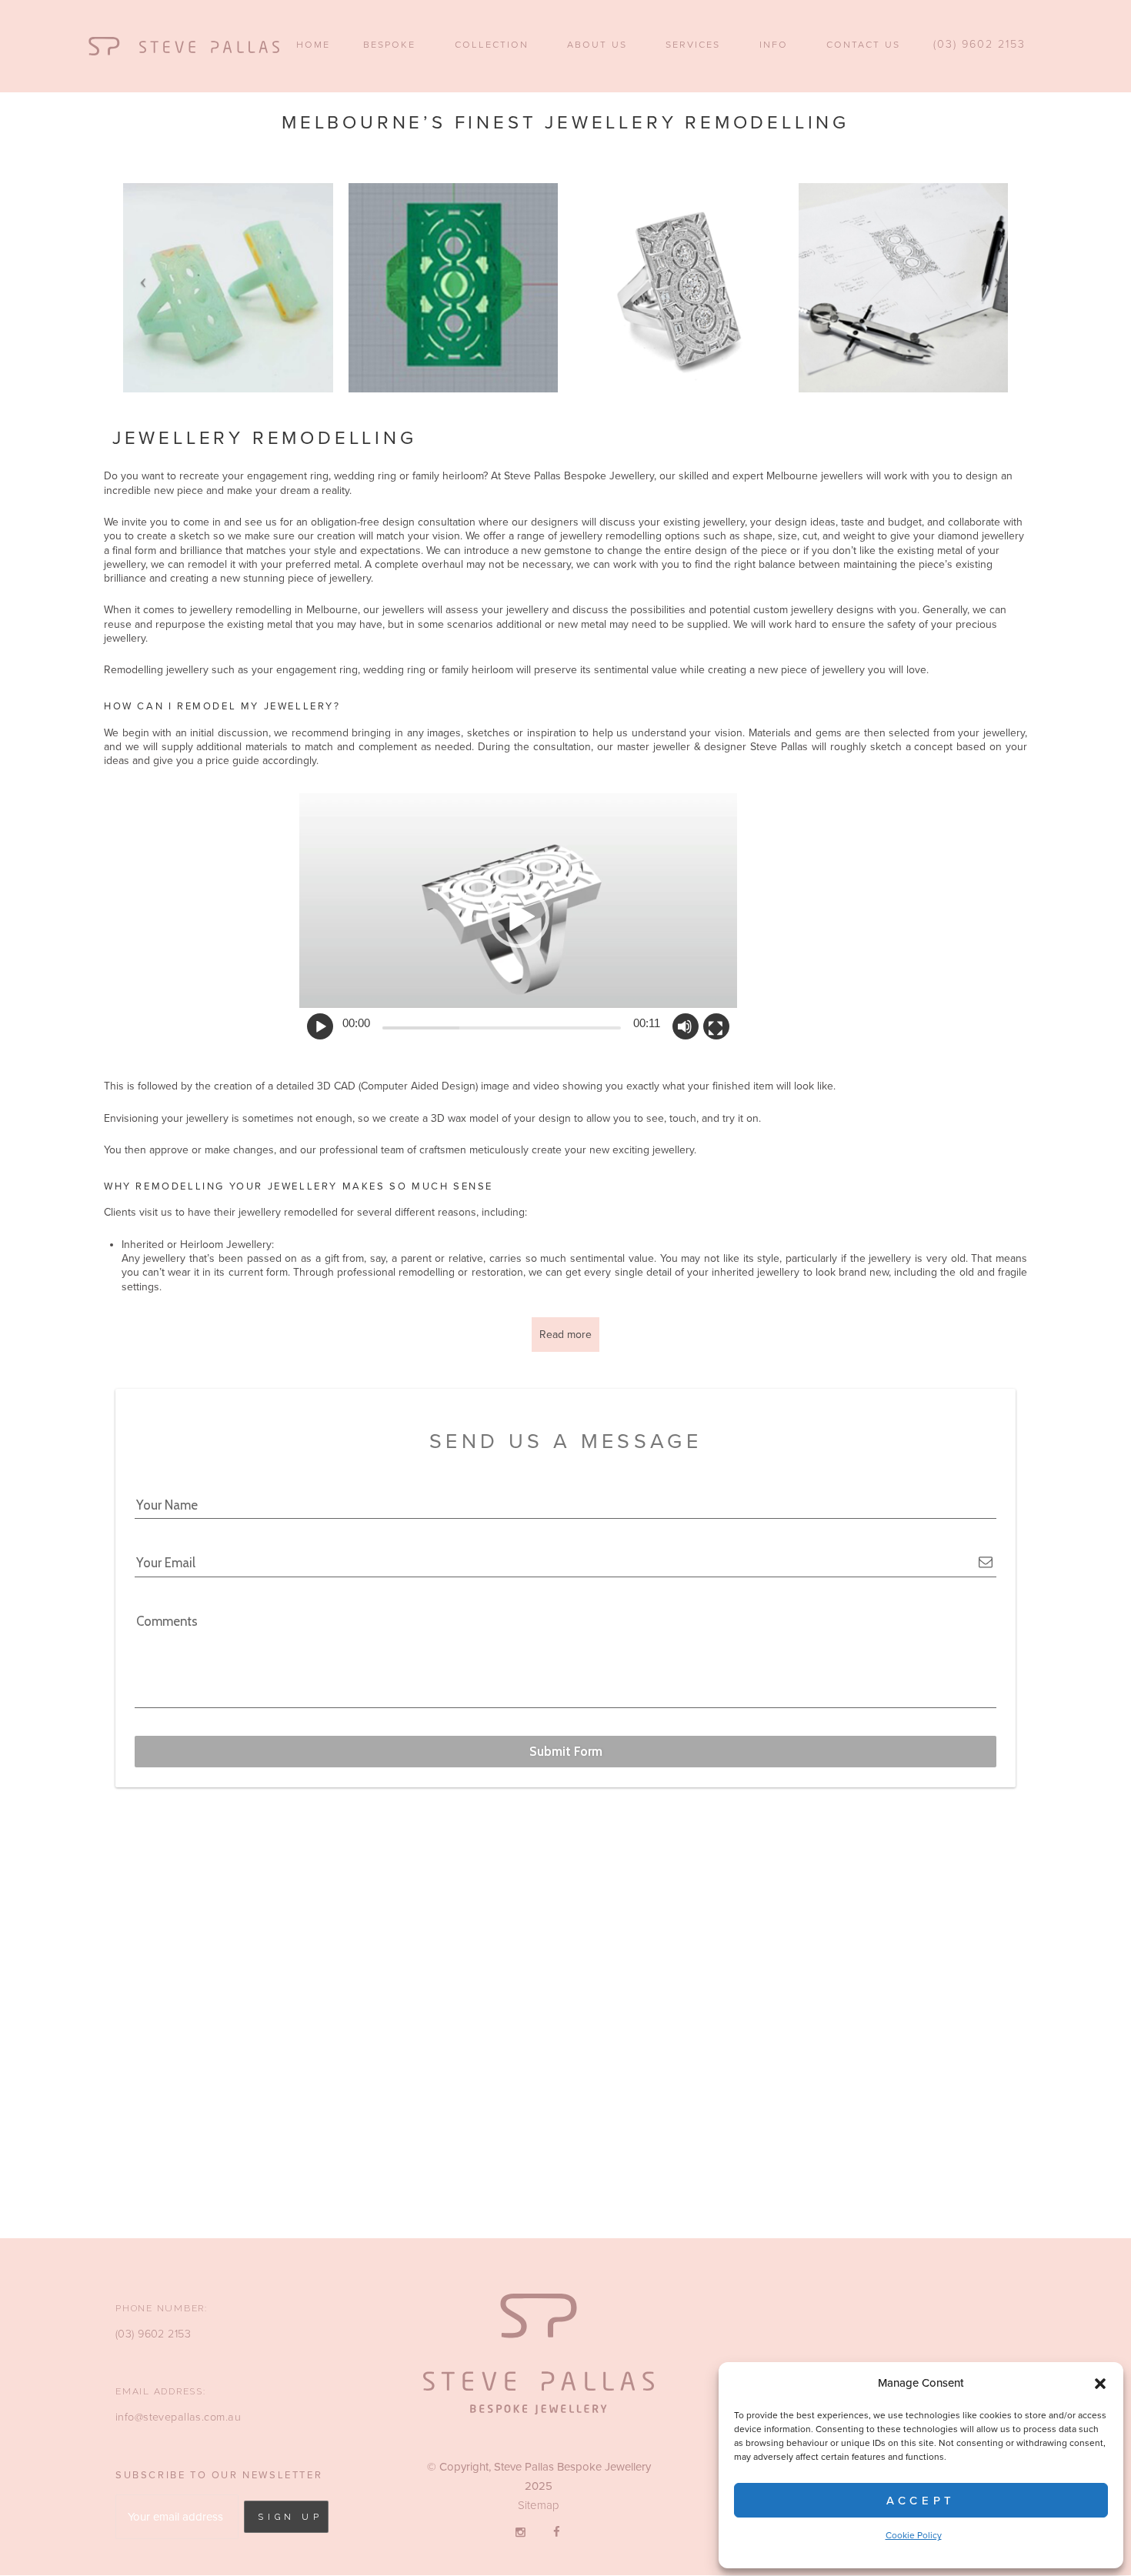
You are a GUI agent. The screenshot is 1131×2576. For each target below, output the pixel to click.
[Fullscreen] (716, 1029)
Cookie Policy (914, 2535)
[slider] (502, 1028)
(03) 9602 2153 (153, 2334)
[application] (518, 916)
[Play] (319, 1029)
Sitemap (539, 2505)
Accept (921, 2501)
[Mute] (685, 1026)
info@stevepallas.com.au (178, 2417)
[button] (1100, 2384)
